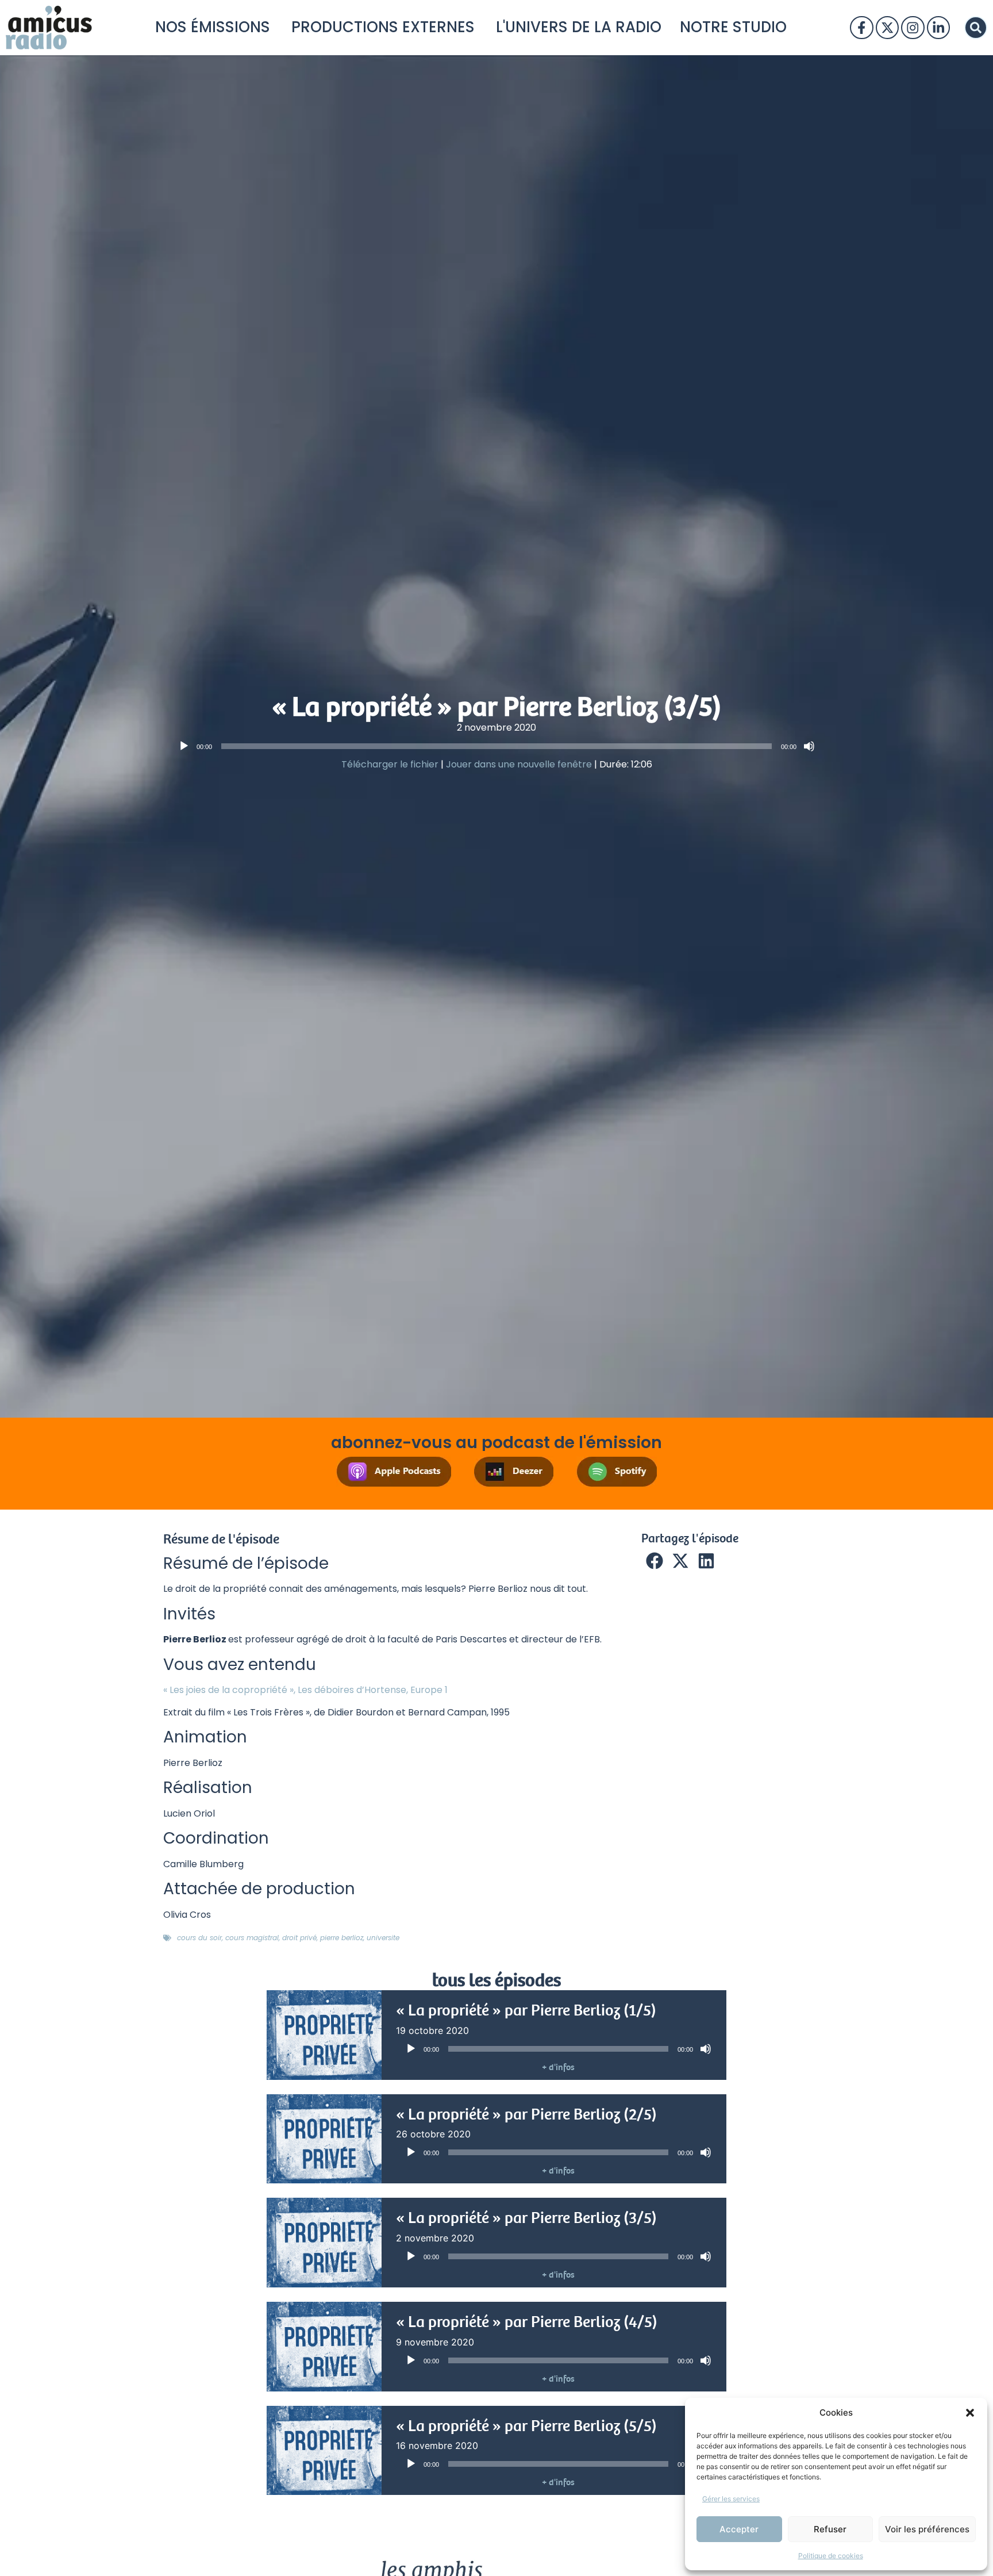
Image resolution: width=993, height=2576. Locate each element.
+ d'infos (558, 2067)
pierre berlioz (342, 1938)
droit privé (299, 1938)
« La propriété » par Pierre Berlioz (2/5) (526, 2114)
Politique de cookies (831, 2556)
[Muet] (809, 746)
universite (383, 1938)
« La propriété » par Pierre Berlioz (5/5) (526, 2426)
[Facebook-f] (861, 28)
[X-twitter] (887, 28)
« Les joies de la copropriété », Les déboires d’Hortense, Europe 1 (305, 1690)
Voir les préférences (927, 2529)
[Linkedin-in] (938, 28)
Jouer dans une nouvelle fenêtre (519, 764)
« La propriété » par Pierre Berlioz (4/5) (527, 2322)
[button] (970, 2413)
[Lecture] (184, 746)
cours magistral (252, 1938)
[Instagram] (913, 28)
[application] (496, 746)
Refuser (830, 2529)
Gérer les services (731, 2499)
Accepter (739, 2529)
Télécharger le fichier (390, 764)
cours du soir (199, 1938)
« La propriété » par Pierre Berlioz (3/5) (526, 2218)
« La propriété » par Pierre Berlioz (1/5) (526, 2010)
